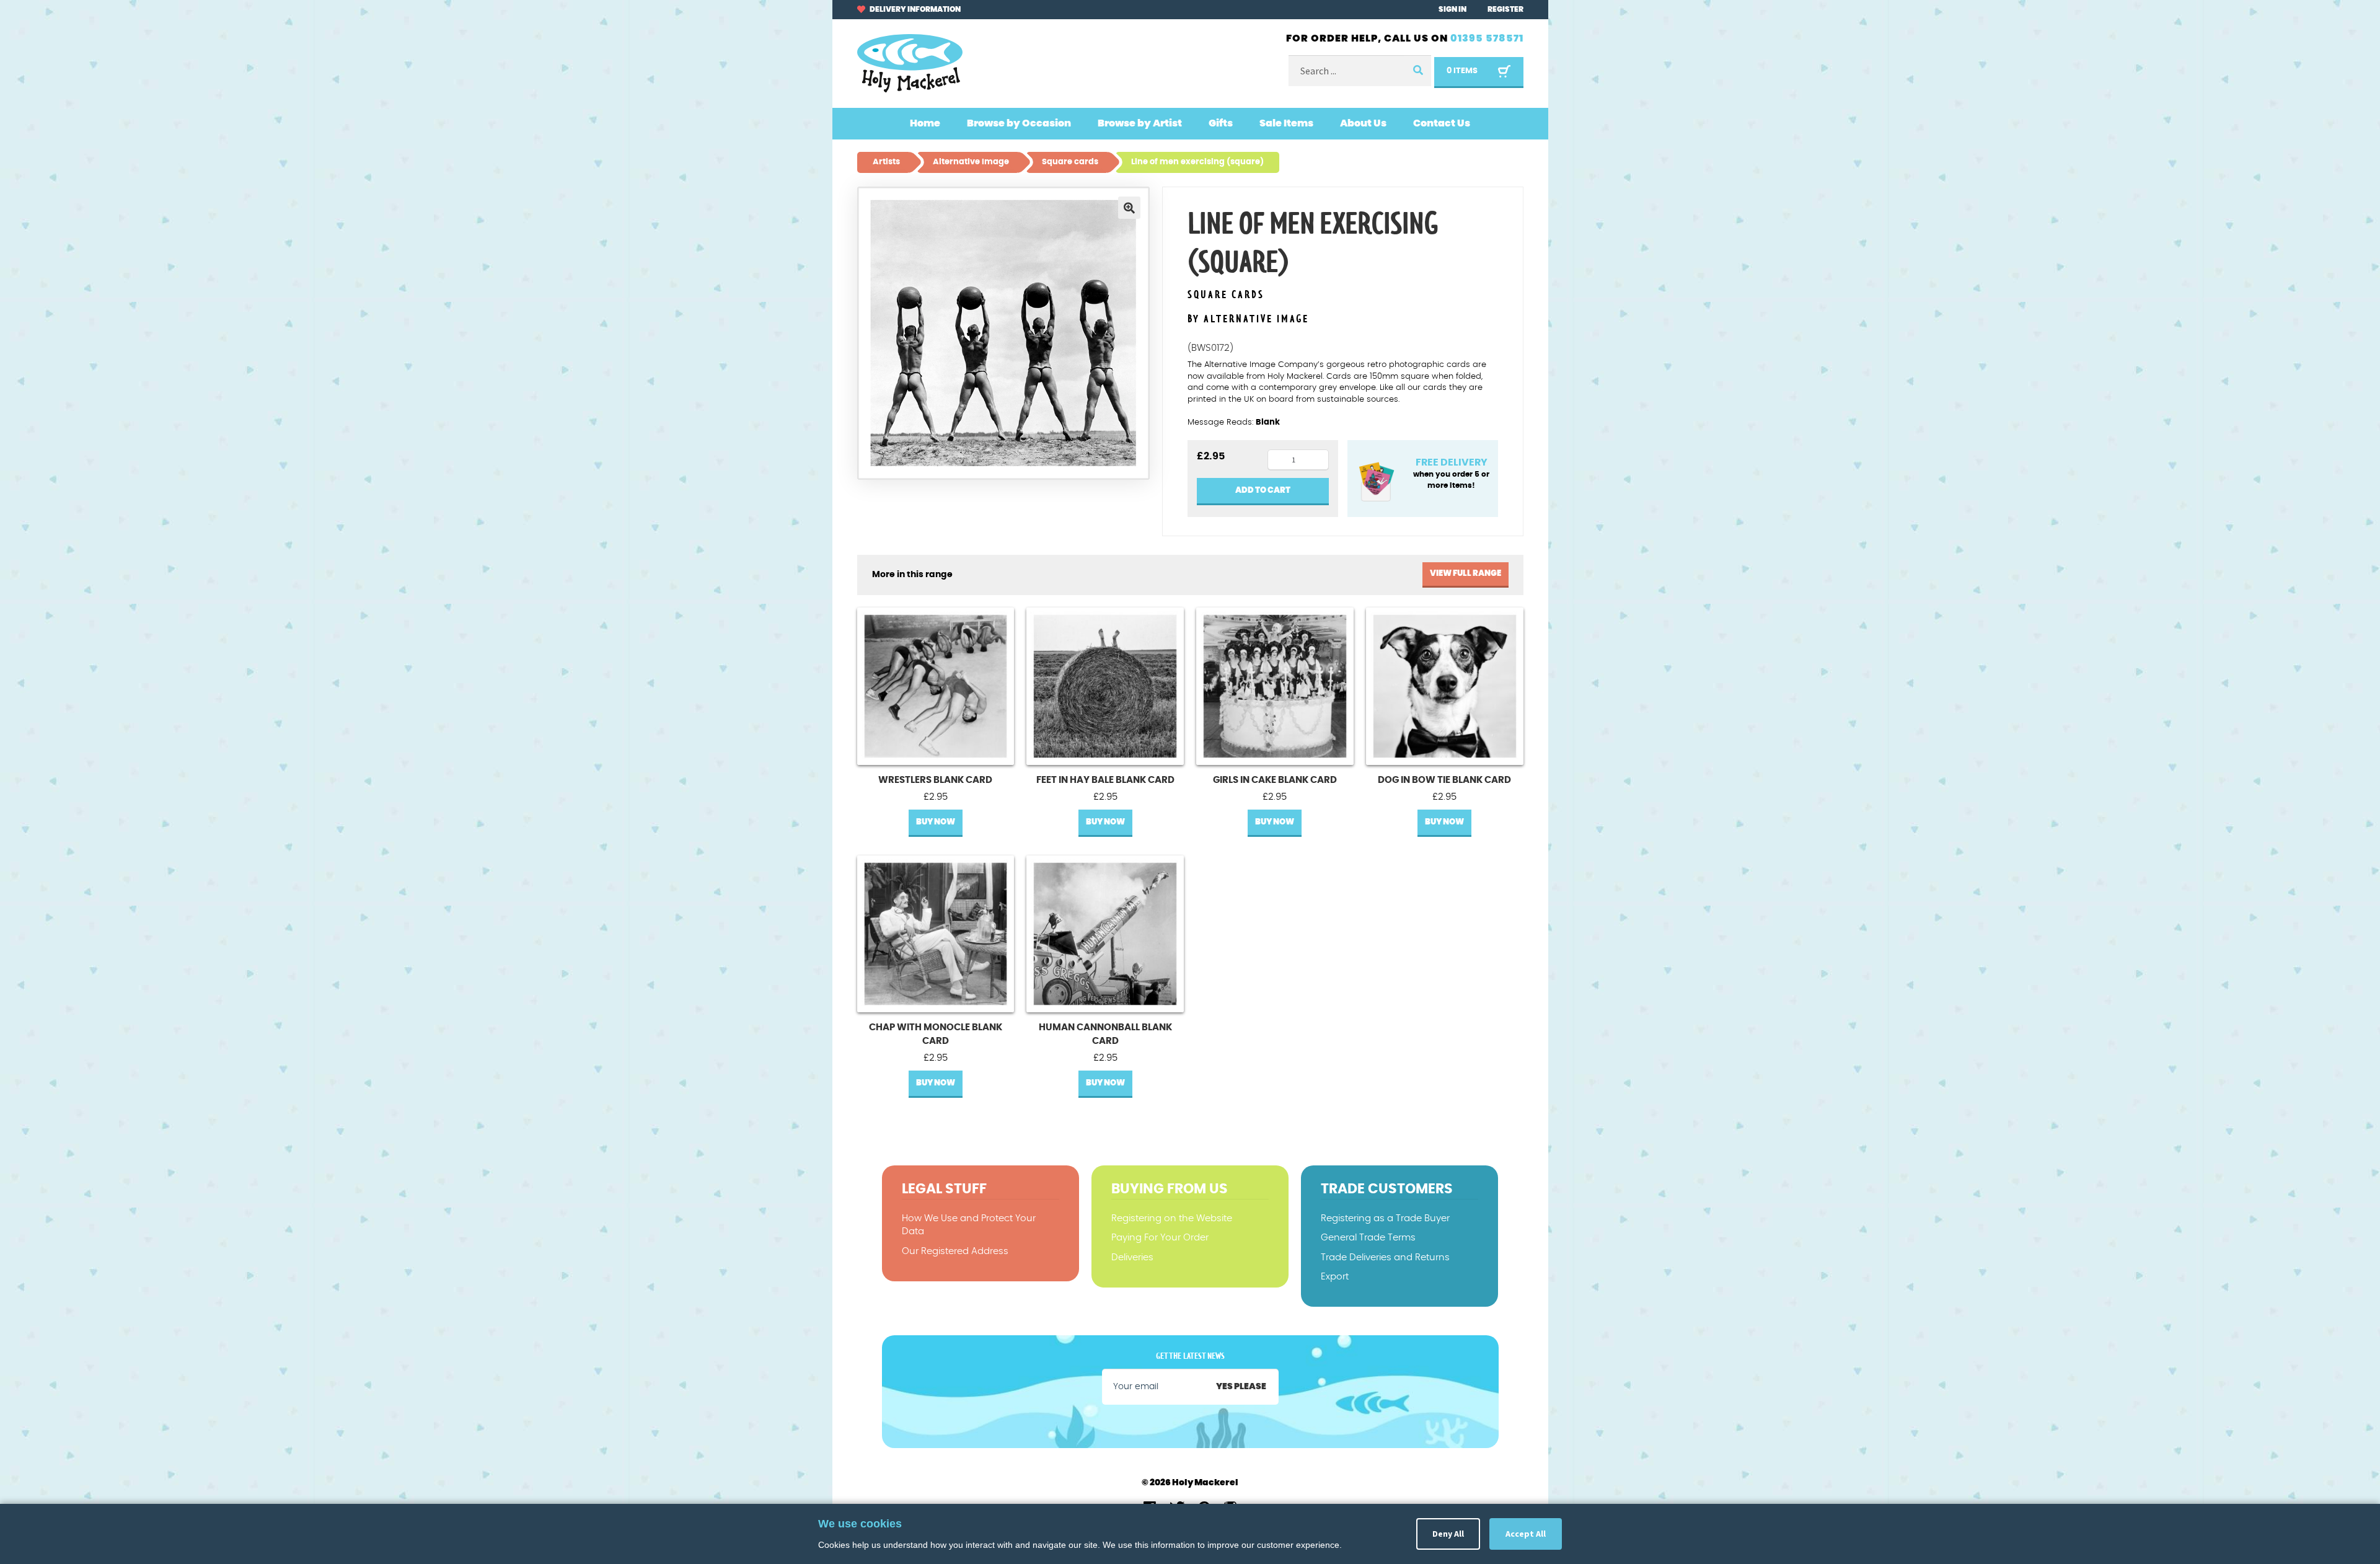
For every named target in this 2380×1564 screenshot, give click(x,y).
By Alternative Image (1248, 319)
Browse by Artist (1140, 123)
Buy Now (936, 822)
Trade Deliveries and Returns (1385, 1257)
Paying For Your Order (1160, 1238)
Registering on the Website (1172, 1218)
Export (1335, 1277)
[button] (1129, 208)
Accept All (1526, 1534)
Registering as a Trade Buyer (1385, 1218)
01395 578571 (1487, 38)
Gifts (1221, 123)
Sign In (1452, 9)
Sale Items (1286, 123)
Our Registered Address (955, 1251)
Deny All (1448, 1534)
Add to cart (1263, 491)
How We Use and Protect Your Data (969, 1225)
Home (925, 123)
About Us (1363, 123)
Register (1505, 9)
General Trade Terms (1368, 1238)
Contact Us (1442, 123)
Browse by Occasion (1019, 123)
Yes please (1241, 1387)
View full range (1465, 574)
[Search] (1417, 71)
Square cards (1226, 295)
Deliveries (1132, 1257)
